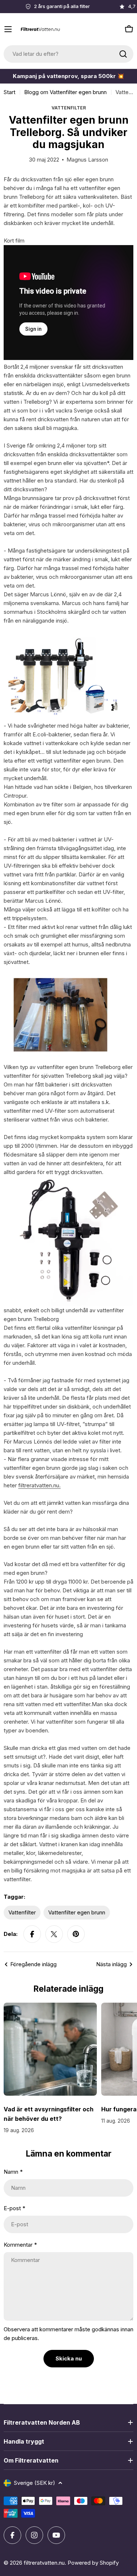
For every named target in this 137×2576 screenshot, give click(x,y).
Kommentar (20, 2245)
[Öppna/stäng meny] (8, 29)
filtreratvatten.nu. (39, 1485)
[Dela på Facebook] (32, 1934)
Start (9, 92)
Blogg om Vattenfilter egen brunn (65, 92)
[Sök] (123, 54)
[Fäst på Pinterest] (76, 1934)
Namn (13, 2172)
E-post (14, 2208)
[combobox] (68, 54)
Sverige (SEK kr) (35, 2483)
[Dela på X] (54, 1934)
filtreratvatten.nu (44, 2563)
